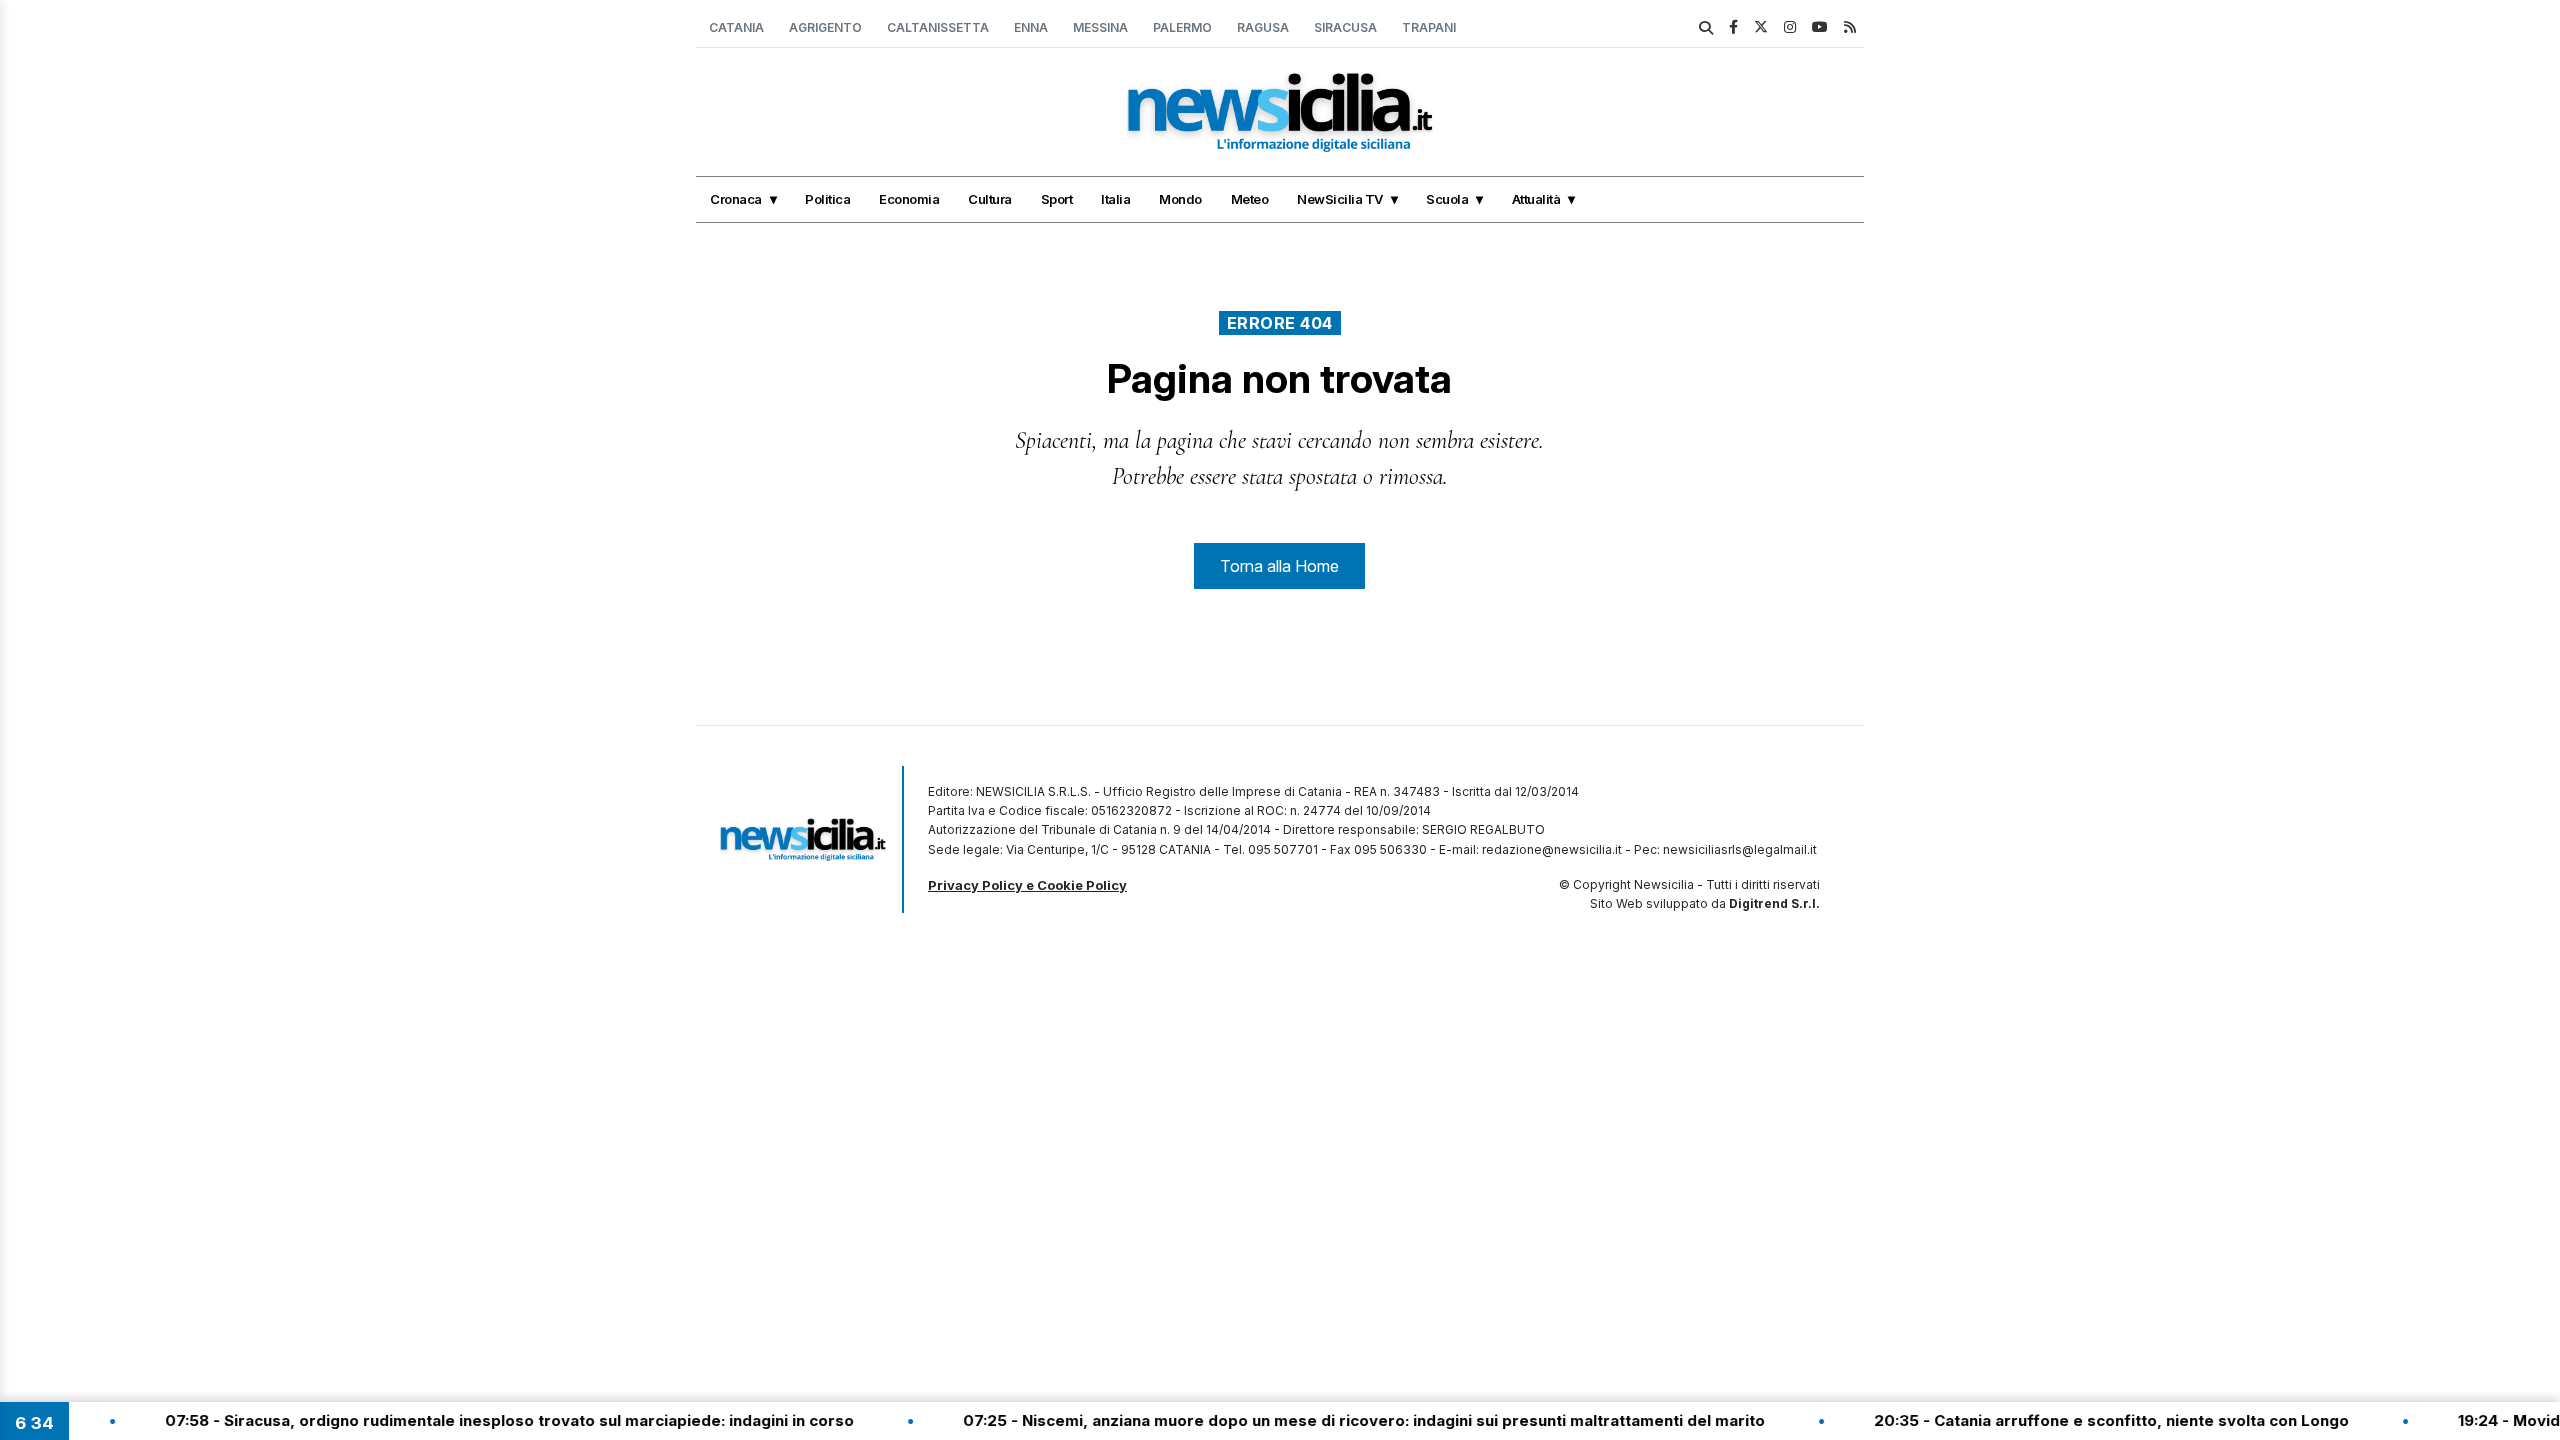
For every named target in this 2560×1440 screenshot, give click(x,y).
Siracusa (1345, 27)
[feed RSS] (1850, 26)
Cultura (990, 199)
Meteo (1250, 199)
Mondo (1180, 199)
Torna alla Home (1279, 566)
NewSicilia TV (1340, 199)
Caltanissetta (938, 27)
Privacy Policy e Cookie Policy (1027, 885)
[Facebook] (1733, 26)
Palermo (1182, 27)
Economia (909, 199)
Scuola (1447, 199)
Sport (1057, 199)
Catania (736, 27)
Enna (1031, 27)
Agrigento (825, 27)
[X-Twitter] (1761, 26)
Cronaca (736, 199)
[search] (1706, 28)
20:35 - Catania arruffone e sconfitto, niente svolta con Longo (2065, 1420)
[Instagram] (1790, 26)
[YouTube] (1820, 26)
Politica (827, 199)
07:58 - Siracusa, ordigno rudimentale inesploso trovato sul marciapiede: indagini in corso (463, 1420)
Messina (1100, 27)
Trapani (1429, 27)
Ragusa (1263, 27)
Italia (1115, 199)
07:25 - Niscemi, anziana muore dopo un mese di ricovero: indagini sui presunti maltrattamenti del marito (1318, 1420)
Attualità (1536, 199)
